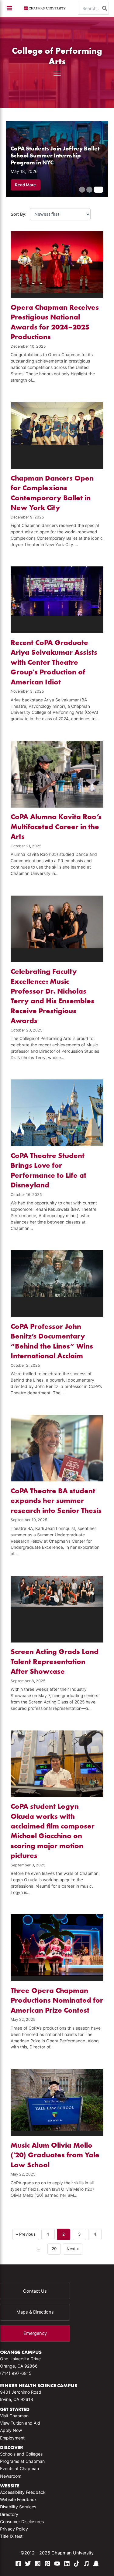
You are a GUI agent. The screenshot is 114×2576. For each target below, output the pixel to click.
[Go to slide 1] (82, 190)
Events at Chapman (19, 2468)
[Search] (105, 8)
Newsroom (11, 2476)
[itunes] (86, 2564)
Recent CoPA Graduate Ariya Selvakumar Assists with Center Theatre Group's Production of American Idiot (54, 662)
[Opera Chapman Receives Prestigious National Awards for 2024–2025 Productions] (57, 265)
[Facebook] (18, 2564)
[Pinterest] (47, 2564)
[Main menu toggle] (9, 8)
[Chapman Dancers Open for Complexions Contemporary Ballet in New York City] (57, 435)
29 (54, 2249)
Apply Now (11, 2430)
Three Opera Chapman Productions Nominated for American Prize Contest (57, 2000)
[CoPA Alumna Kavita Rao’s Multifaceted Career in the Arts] (57, 774)
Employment (12, 2438)
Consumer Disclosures (22, 2522)
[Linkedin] (67, 2564)
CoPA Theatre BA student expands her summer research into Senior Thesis (56, 1501)
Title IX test (11, 2536)
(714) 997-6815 (16, 2373)
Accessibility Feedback (23, 2492)
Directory (9, 2514)
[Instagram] (38, 2564)
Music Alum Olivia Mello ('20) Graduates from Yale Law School (55, 2155)
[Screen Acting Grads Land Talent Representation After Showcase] (57, 1609)
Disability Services (18, 2507)
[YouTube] (57, 2564)
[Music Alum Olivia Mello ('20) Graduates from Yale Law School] (57, 2102)
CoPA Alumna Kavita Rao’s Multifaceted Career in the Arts (56, 826)
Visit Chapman (14, 2416)
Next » (73, 2249)
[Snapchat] (96, 2564)
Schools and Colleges (21, 2454)
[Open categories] (57, 73)
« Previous (26, 2234)
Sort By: (19, 214)
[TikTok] (77, 2564)
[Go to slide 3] (98, 190)
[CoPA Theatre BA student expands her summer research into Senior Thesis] (57, 1448)
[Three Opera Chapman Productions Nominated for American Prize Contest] (57, 1948)
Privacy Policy (14, 2529)
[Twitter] (28, 2564)
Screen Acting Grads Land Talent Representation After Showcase (55, 1661)
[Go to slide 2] (89, 190)
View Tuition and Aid (20, 2423)
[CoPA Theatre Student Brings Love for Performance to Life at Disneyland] (57, 1113)
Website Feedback (18, 2499)
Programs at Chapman (22, 2461)
